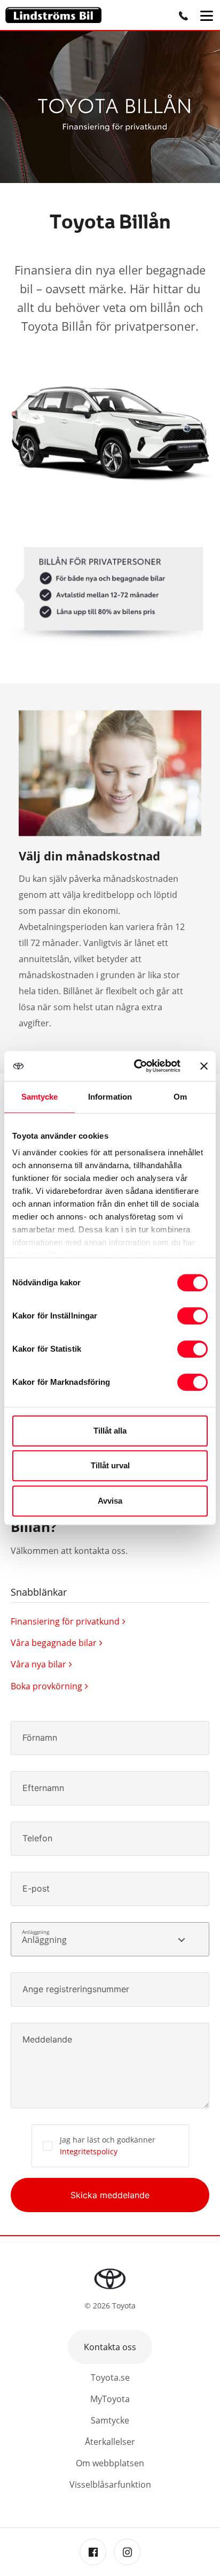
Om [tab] (180, 1097)
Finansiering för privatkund (65, 1621)
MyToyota (110, 2399)
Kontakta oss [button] (110, 2347)
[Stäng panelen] (204, 1066)
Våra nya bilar (38, 1664)
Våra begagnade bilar (54, 1643)
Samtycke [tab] (40, 1097)
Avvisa (110, 1501)
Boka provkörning (46, 1686)
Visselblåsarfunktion (110, 2484)
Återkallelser (110, 2442)
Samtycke (110, 2420)
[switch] (192, 1316)
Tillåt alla (110, 1431)
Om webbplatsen (110, 2463)
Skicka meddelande (110, 2195)
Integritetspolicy (89, 2151)
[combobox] (110, 1939)
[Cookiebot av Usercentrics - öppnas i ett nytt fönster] (136, 1066)
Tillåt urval (110, 1465)
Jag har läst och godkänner (108, 2146)
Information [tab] (110, 1097)
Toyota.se (110, 2377)
